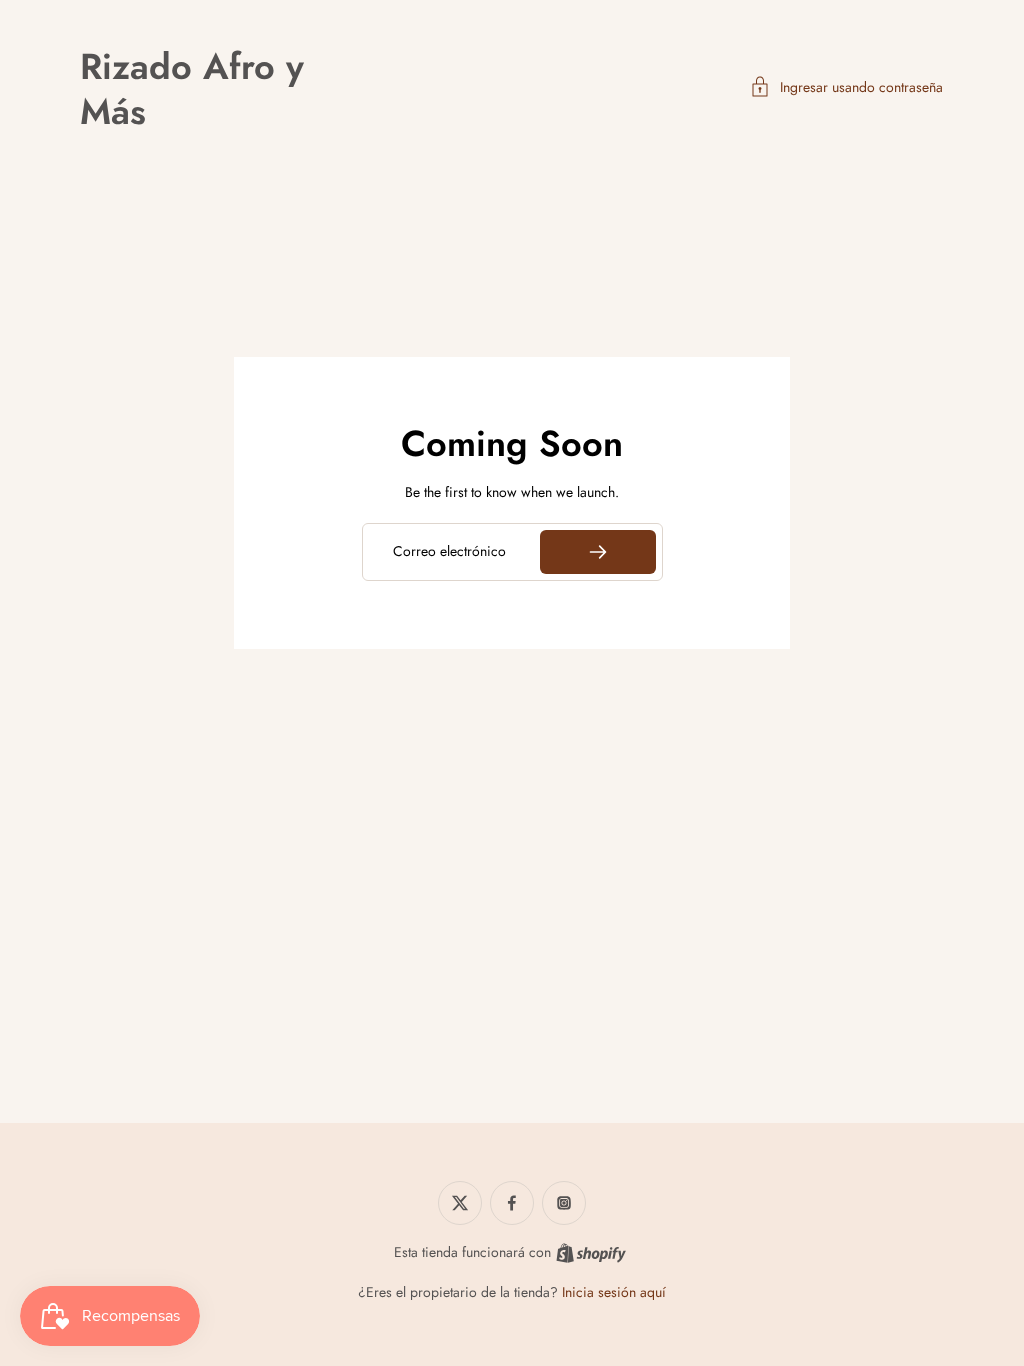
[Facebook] (512, 1203)
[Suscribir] (597, 552)
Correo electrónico (449, 552)
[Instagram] (564, 1203)
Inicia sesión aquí (614, 1292)
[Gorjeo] (460, 1203)
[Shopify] (591, 1253)
